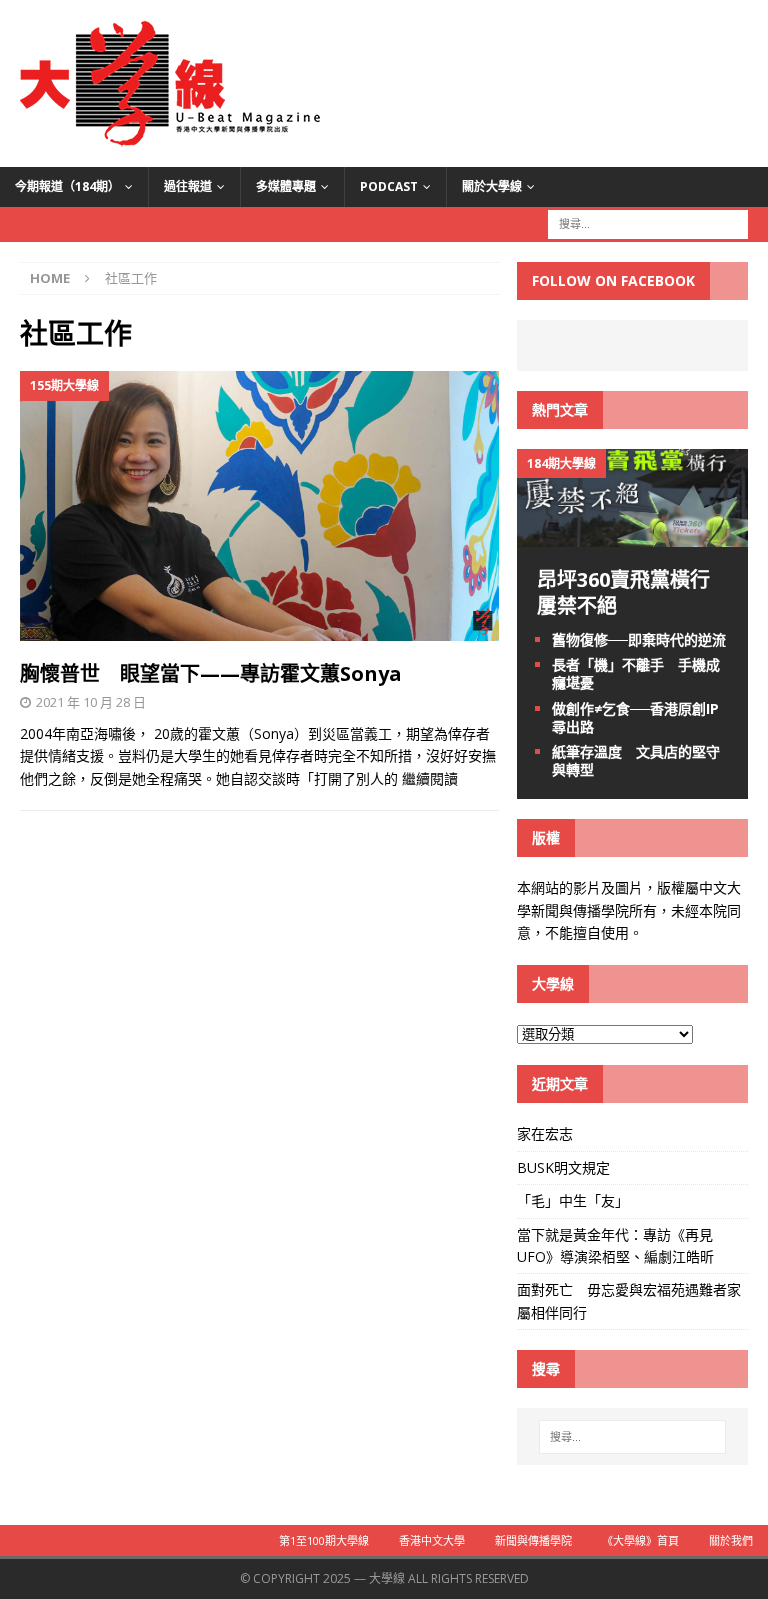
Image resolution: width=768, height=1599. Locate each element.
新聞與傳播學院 (533, 1540)
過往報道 (188, 186)
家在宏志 (545, 1133)
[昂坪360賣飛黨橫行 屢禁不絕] (632, 535)
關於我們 (731, 1540)
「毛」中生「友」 (573, 1200)
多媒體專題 (286, 186)
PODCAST (389, 186)
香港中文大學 (432, 1540)
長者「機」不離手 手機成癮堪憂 (636, 673)
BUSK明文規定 (563, 1167)
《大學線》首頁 (640, 1540)
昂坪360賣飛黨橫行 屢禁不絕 (633, 592)
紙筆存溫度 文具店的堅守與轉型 (636, 760)
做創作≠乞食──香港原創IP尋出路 (635, 717)
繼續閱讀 (430, 778)
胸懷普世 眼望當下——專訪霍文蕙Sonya (211, 673)
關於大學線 (492, 186)
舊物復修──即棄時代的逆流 (639, 639)
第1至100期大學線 (324, 1540)
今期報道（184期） (67, 186)
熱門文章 (560, 409)
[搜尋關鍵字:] (648, 222)
